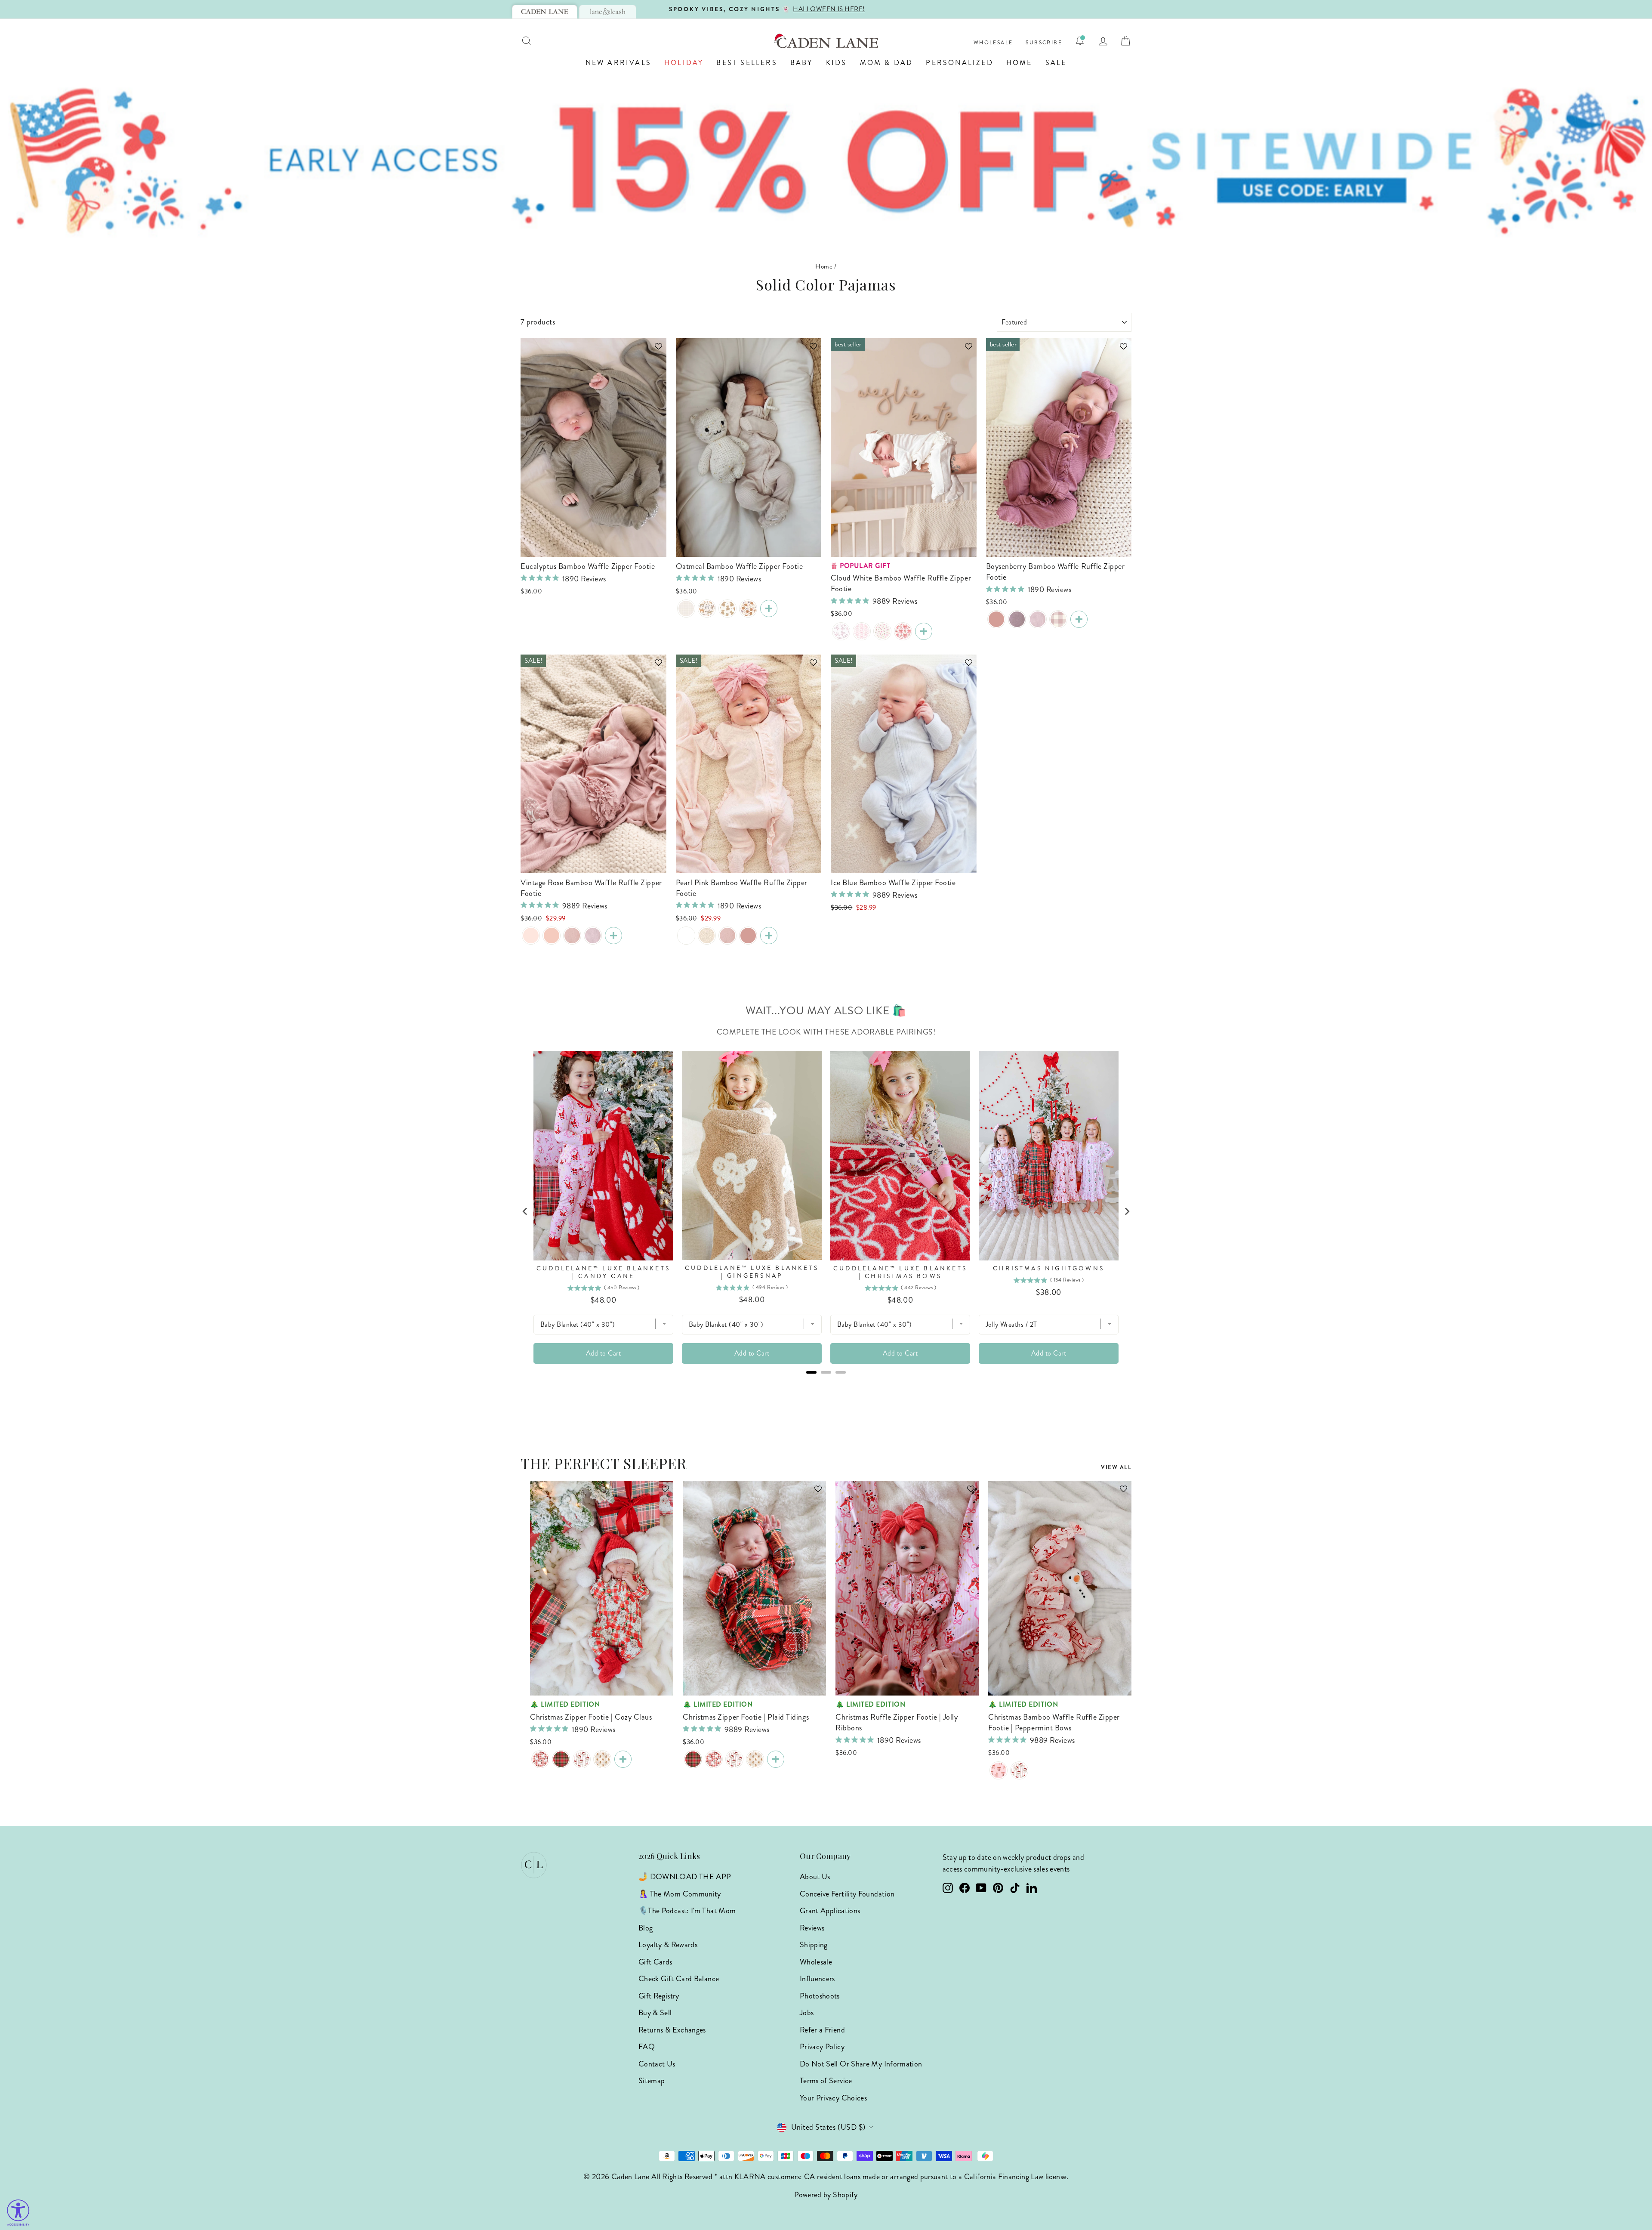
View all (1116, 1467)
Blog (646, 1928)
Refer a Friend (822, 2030)
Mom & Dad (887, 63)
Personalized (959, 63)
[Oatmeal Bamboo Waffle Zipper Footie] (769, 608)
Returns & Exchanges (672, 2030)
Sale (1056, 63)
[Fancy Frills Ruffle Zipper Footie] (862, 631)
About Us (815, 1877)
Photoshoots (820, 1996)
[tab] (545, 12)
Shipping (814, 1945)
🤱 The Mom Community (680, 1894)
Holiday (684, 63)
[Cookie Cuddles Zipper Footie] (748, 608)
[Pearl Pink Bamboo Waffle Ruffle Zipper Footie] (531, 936)
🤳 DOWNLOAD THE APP (685, 1877)
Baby (802, 63)
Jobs (807, 2013)
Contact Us (657, 2064)
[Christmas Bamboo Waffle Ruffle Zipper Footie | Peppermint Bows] (999, 1770)
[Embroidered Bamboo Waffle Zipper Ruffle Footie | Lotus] (572, 936)
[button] (654, 350)
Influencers (817, 1979)
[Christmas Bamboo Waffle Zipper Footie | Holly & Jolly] (582, 1759)
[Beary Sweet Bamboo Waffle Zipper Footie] (727, 608)
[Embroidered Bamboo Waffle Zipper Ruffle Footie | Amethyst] (1017, 619)
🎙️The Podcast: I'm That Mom (687, 1911)
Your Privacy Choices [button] (833, 2098)
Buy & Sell (655, 2013)
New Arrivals (618, 63)
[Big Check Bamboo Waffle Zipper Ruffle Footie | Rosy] (1058, 619)
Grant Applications (830, 1911)
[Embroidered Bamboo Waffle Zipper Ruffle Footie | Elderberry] (1038, 619)
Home (1019, 63)
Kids (837, 63)
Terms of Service (826, 2081)
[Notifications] (1080, 41)
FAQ (647, 2047)
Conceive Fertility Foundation (847, 1894)
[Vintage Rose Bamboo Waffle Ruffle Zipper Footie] (996, 619)
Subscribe (1044, 43)
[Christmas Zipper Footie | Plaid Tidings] (561, 1759)
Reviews (812, 1928)
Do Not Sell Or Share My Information (861, 2064)
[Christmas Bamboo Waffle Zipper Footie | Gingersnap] (602, 1759)
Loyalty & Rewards (668, 1945)
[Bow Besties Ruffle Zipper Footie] (903, 631)
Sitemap (652, 2081)
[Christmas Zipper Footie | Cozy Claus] (540, 1759)
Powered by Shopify (826, 2195)
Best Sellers (747, 63)
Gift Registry (659, 1996)
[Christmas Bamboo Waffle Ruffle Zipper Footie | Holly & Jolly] (1019, 1770)
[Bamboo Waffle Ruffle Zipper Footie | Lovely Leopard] (707, 936)
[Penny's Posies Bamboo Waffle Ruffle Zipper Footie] (882, 631)
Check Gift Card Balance (679, 1979)
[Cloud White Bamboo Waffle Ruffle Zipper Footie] (924, 631)
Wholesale (993, 43)
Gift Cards (655, 1962)
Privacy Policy (822, 2047)
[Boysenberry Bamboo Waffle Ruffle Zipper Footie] (1079, 619)
